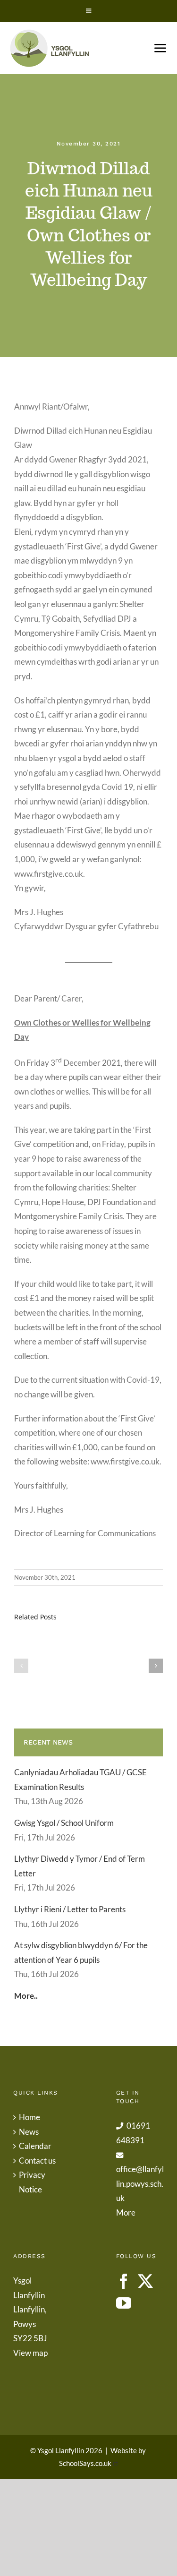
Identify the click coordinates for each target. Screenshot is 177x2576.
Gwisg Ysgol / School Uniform (64, 1823)
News (29, 2132)
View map (30, 2353)
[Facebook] (124, 2281)
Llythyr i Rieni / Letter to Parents (70, 1909)
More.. (26, 1996)
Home (29, 2117)
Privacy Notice (32, 2182)
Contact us (37, 2161)
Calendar (35, 2146)
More (126, 2212)
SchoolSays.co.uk (85, 2463)
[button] (21, 1666)
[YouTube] (124, 2303)
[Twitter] (145, 2281)
